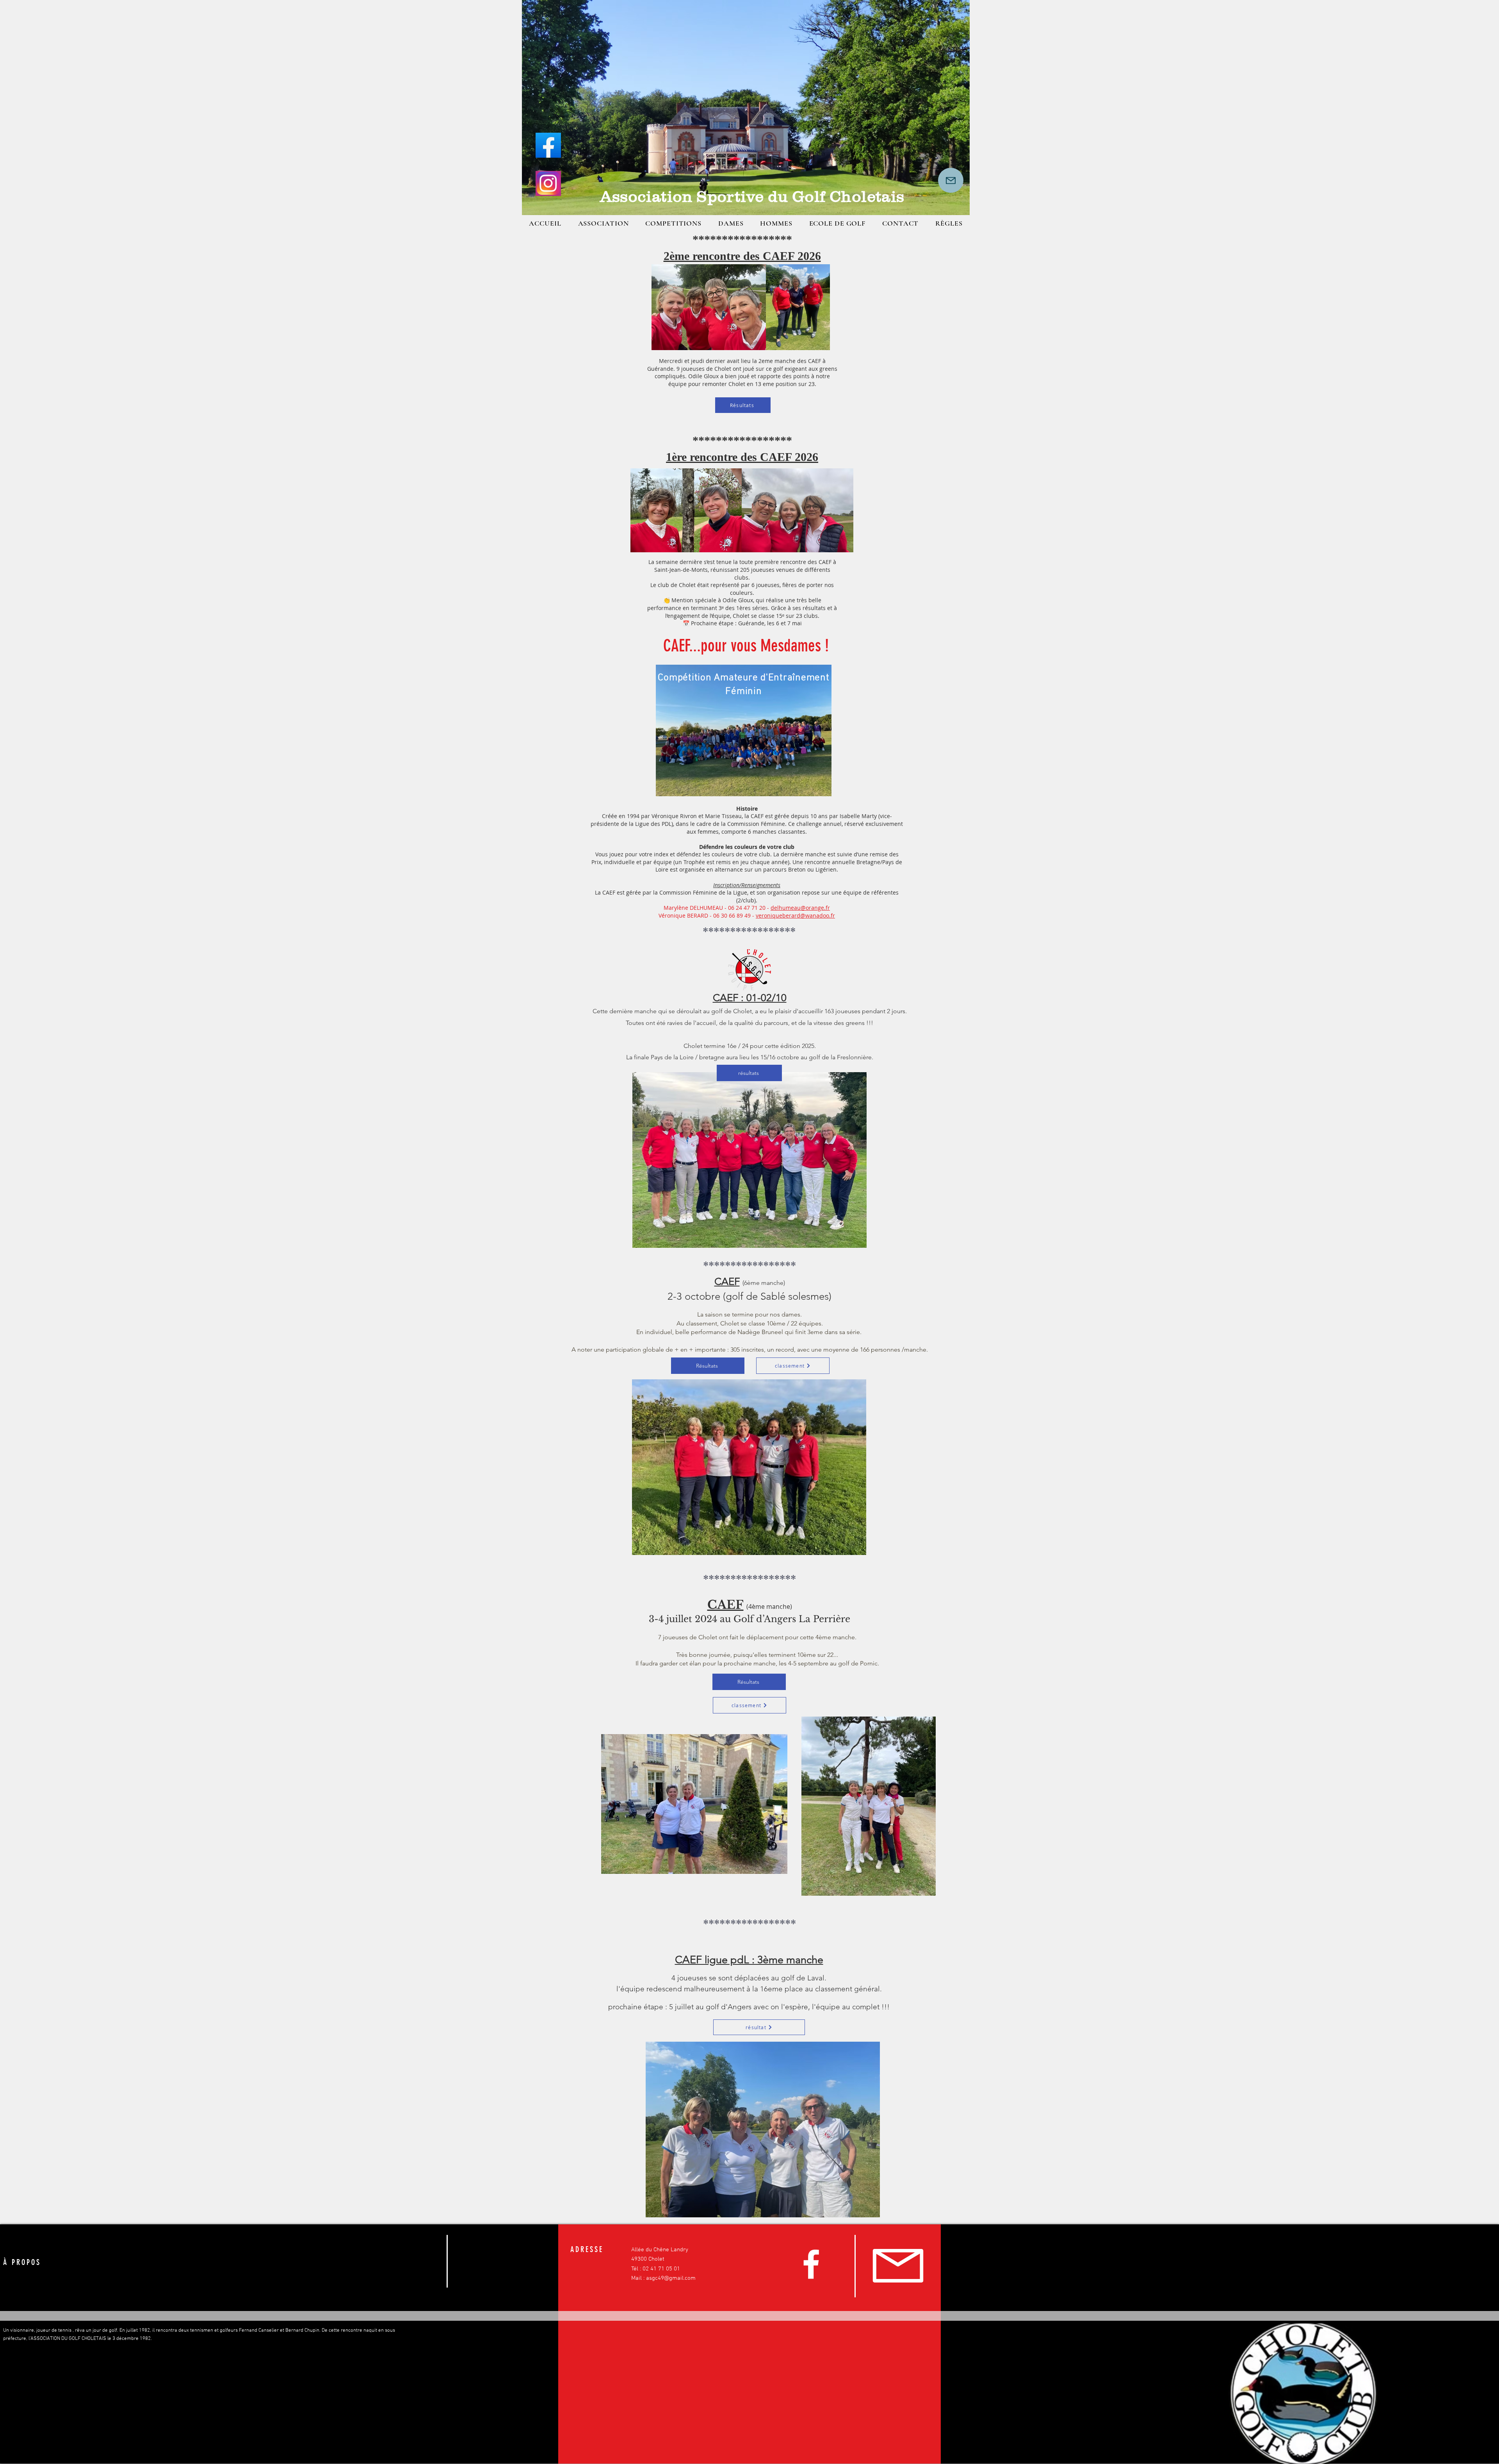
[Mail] (951, 180)
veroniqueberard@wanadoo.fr (795, 915)
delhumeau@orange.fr (800, 908)
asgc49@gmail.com (671, 2278)
